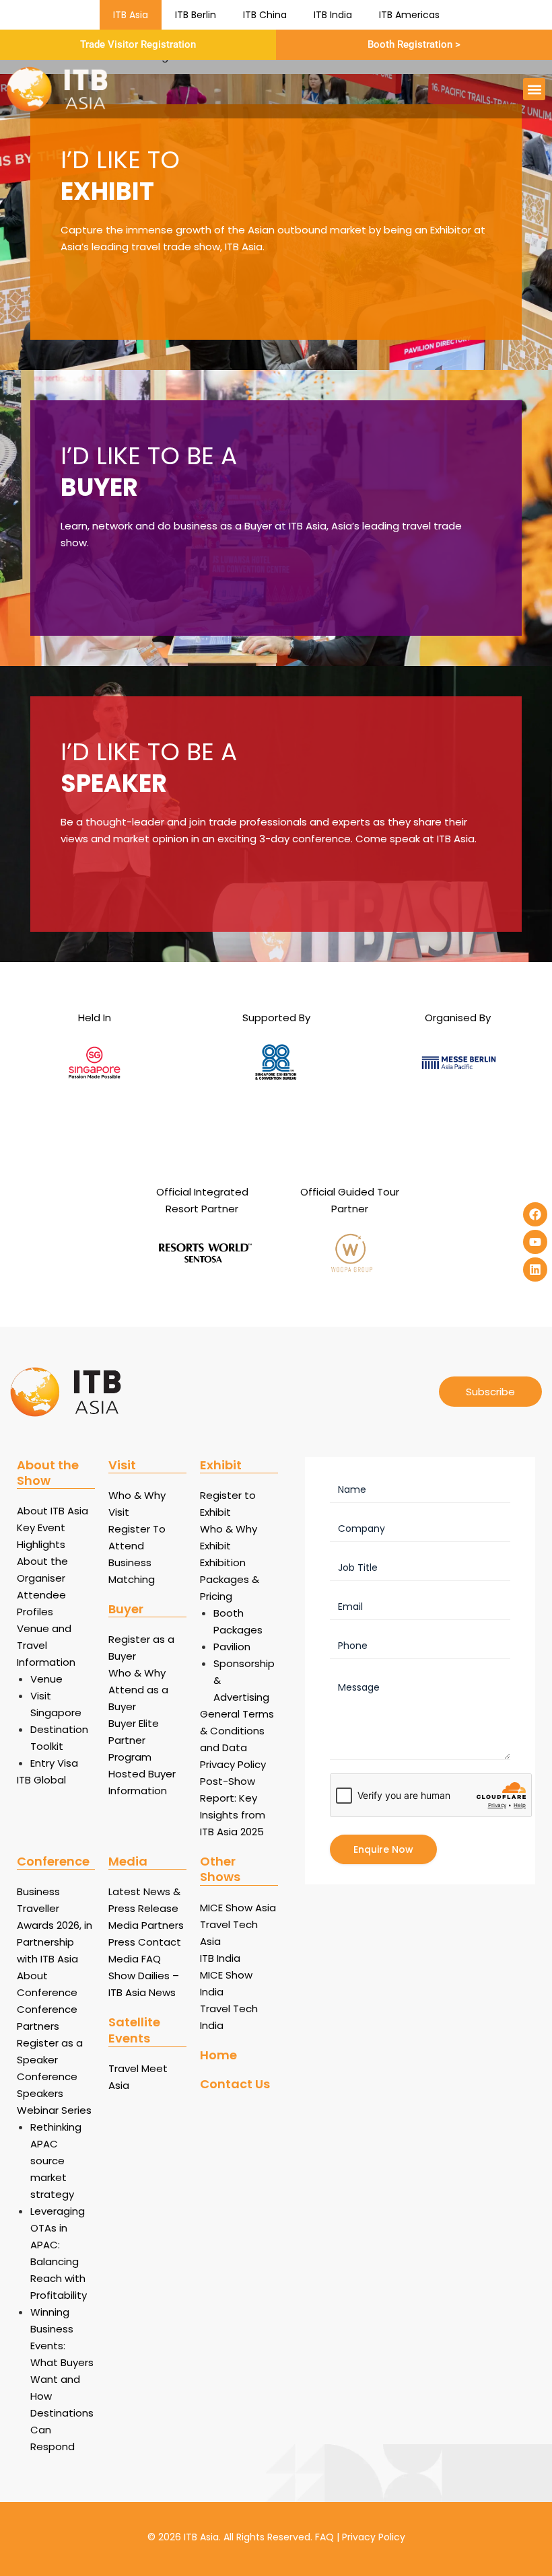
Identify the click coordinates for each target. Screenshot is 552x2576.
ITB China (265, 15)
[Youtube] (535, 1242)
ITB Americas (409, 15)
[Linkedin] (535, 1269)
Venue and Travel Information (46, 1645)
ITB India (333, 15)
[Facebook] (535, 1214)
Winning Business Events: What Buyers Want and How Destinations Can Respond (62, 2379)
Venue (46, 1679)
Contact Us (235, 2084)
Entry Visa (54, 1763)
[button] (534, 89)
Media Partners (146, 1925)
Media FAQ (135, 1959)
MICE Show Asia (238, 1908)
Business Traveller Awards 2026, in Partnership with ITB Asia (55, 1925)
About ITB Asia (53, 1511)
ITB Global (41, 1780)
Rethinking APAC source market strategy (56, 2161)
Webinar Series (54, 2110)
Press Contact (145, 1942)
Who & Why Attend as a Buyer (138, 1690)
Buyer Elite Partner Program (134, 1740)
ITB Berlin (196, 15)
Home (218, 2055)
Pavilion (232, 1647)
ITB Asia (131, 15)
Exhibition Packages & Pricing (230, 1579)
